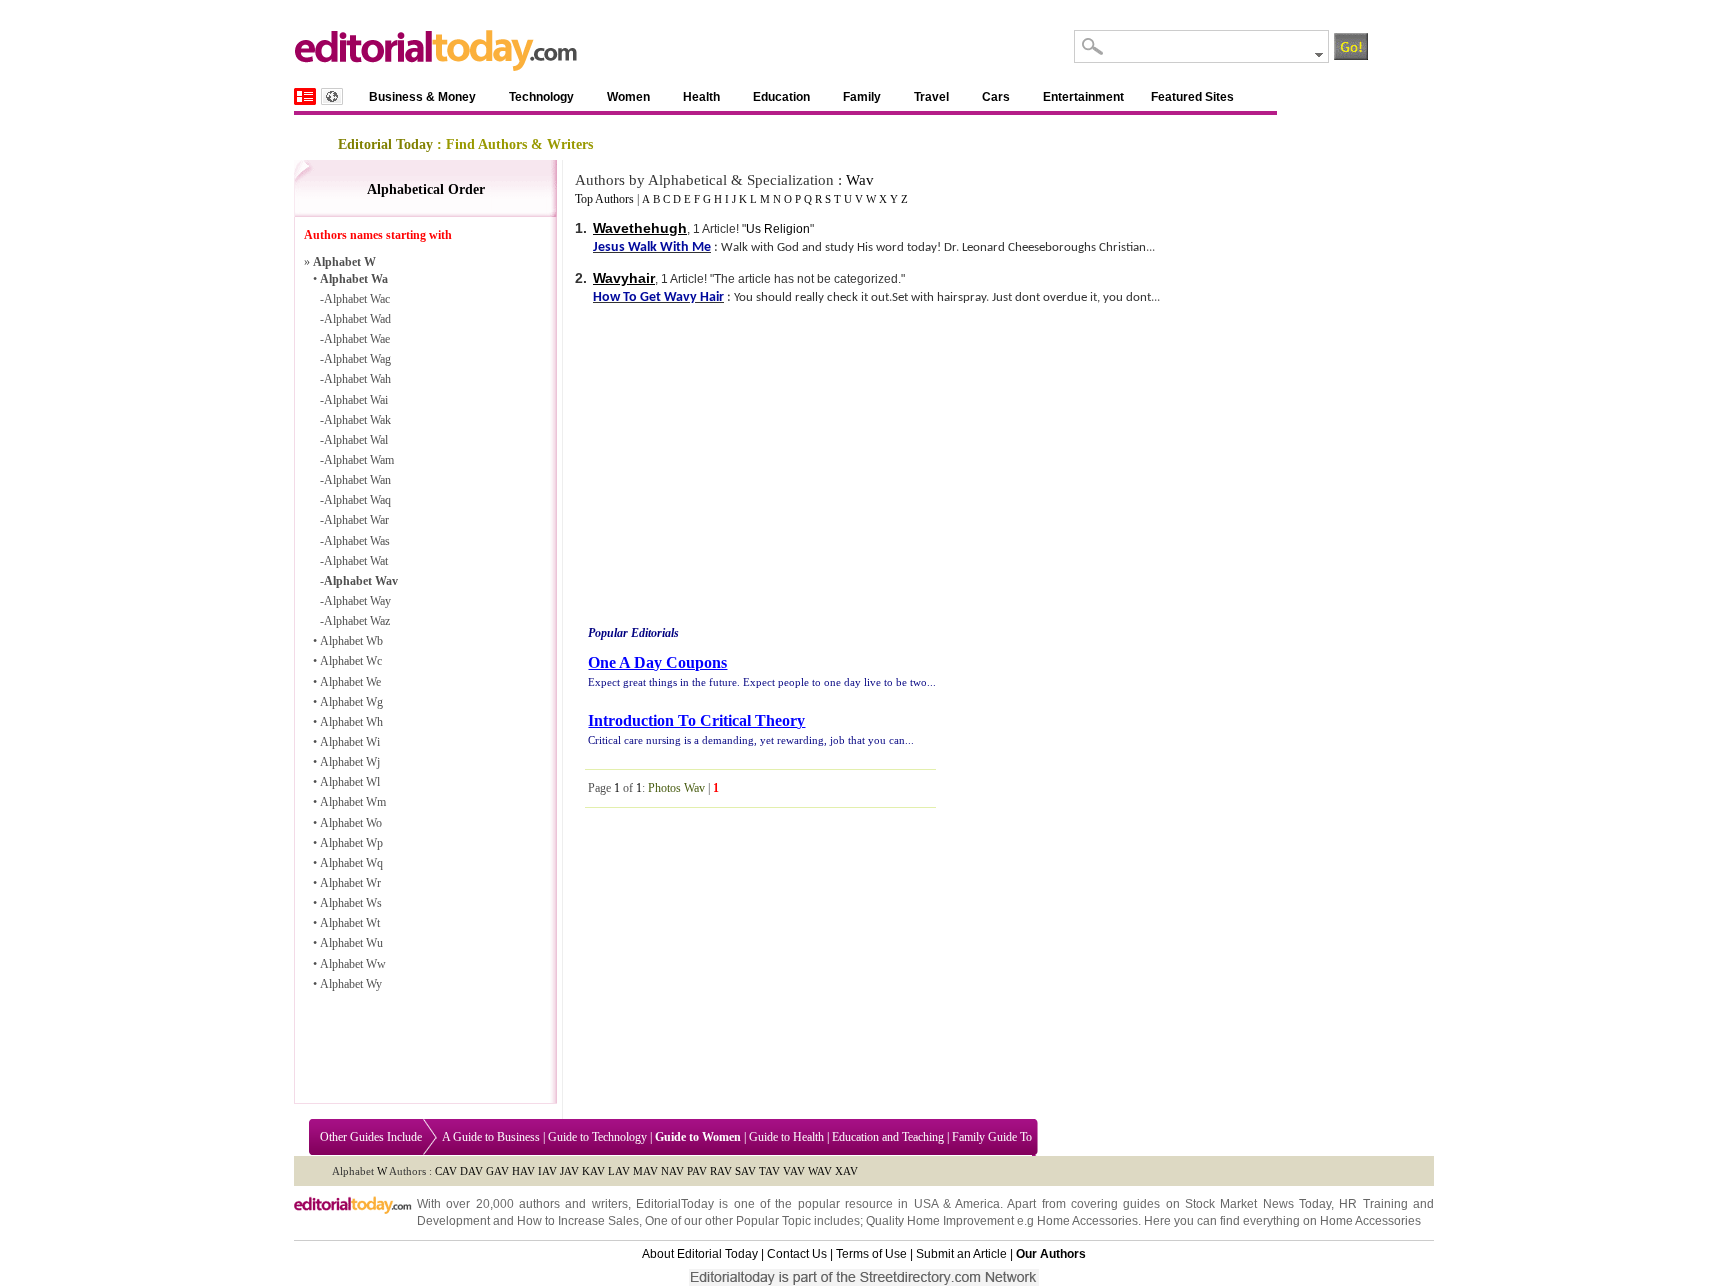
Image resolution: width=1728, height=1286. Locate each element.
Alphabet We (350, 682)
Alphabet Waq (357, 500)
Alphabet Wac (357, 299)
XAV (846, 1171)
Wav (860, 180)
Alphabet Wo (351, 823)
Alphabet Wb (351, 641)
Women (628, 97)
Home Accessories (1087, 1221)
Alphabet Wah (357, 379)
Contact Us (797, 1254)
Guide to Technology (597, 1137)
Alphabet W (344, 262)
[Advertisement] (753, 469)
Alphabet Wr (350, 883)
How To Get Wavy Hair (658, 297)
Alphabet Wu (351, 943)
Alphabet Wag (357, 359)
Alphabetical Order (426, 189)
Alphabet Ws (351, 903)
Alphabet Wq (351, 863)
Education (781, 97)
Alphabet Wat (356, 561)
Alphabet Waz (357, 621)
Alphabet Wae (357, 339)
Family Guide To (992, 1137)
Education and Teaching (888, 1137)
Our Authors (1051, 1254)
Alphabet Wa (354, 279)
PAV (697, 1171)
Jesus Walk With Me (652, 247)
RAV (721, 1171)
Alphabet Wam (359, 460)
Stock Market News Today (1258, 1204)
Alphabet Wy (351, 984)
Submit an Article (961, 1254)
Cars (996, 97)
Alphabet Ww (353, 964)
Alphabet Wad (357, 319)
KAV (593, 1171)
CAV (446, 1171)
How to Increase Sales (578, 1221)
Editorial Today (385, 144)
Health (701, 97)
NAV (672, 1171)
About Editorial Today (700, 1254)
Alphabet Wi (350, 742)
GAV (497, 1171)
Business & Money (422, 97)
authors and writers (573, 1204)
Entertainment (1083, 97)
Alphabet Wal (356, 440)
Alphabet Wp (351, 843)
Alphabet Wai (356, 400)
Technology (541, 97)
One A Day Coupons (657, 662)
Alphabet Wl (350, 782)
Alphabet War (356, 520)
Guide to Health (786, 1137)
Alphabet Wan (357, 480)
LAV (619, 1171)
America (977, 1204)
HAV (523, 1171)
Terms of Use (871, 1254)
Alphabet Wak (357, 420)
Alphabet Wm (353, 802)
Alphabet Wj (350, 762)
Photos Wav (676, 788)
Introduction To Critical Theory (696, 720)
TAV (769, 1171)
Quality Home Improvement (940, 1221)
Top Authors (604, 199)
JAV (569, 1171)
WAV (820, 1171)
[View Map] (332, 96)
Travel (931, 97)
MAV (645, 1171)
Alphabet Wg (351, 702)
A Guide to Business (491, 1137)
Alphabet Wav (361, 581)
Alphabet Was (357, 541)
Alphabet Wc (351, 661)
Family (862, 97)
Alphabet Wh (351, 722)
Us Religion (778, 229)
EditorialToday (675, 1204)
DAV (471, 1171)
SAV (745, 1171)
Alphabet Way (357, 601)
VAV (794, 1171)
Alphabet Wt (350, 923)
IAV (547, 1171)
